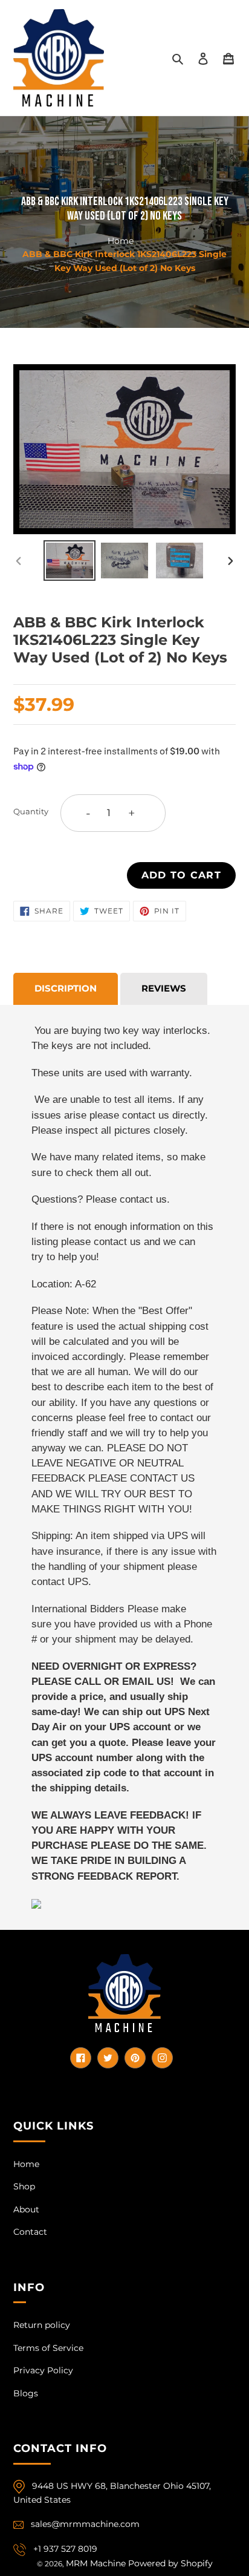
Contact (30, 2232)
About (26, 2209)
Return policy (42, 2325)
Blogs (26, 2393)
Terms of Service (48, 2348)
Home (121, 240)
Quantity (31, 811)
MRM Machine (96, 2563)
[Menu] (228, 58)
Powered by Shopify (170, 2563)
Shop (24, 2186)
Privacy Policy (43, 2370)
